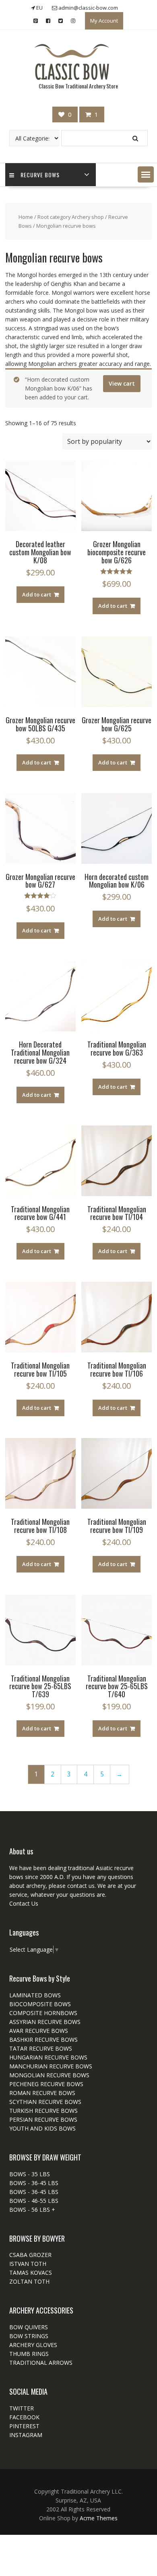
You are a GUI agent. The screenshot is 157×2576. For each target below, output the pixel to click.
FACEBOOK (24, 2417)
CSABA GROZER (30, 2255)
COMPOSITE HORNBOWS (43, 2013)
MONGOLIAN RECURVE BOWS (49, 2075)
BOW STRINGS (29, 2336)
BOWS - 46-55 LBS (34, 2201)
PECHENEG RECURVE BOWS (46, 2084)
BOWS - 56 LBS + (32, 2210)
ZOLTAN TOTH (29, 2281)
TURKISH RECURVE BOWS (43, 2111)
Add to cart (37, 594)
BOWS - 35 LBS (30, 2174)
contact (76, 1886)
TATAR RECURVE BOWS (41, 2048)
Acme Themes (99, 2518)
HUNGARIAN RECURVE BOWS (48, 2057)
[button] (146, 174)
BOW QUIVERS (29, 2327)
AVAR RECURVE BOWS (39, 2031)
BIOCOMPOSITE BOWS (40, 2004)
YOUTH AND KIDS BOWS (42, 2128)
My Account (104, 21)
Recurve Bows (40, 175)
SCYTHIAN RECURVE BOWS (45, 2102)
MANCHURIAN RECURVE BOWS (51, 2066)
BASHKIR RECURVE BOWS (43, 2040)
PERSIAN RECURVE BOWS (43, 2119)
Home (26, 217)
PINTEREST (24, 2426)
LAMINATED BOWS (35, 1995)
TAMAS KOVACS (31, 2273)
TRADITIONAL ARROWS (41, 2363)
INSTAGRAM (26, 2435)
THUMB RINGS (29, 2354)
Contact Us (24, 1903)
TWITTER (22, 2408)
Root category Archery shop (71, 217)
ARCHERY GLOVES (33, 2345)
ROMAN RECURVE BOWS (42, 2093)
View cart (122, 383)
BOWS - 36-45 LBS (34, 2183)
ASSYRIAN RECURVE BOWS (45, 2022)
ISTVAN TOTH (28, 2264)
